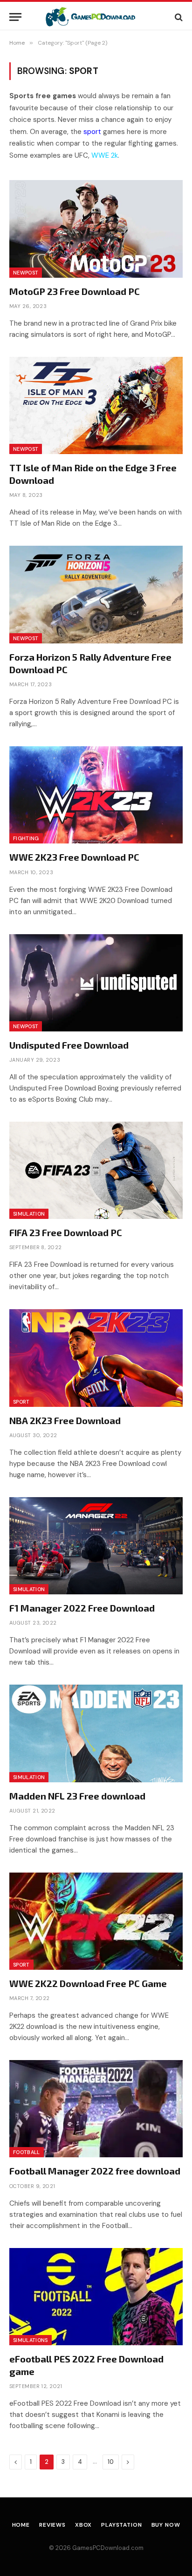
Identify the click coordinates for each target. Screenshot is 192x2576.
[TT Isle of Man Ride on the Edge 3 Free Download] (96, 405)
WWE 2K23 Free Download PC (74, 857)
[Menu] (15, 17)
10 (111, 2462)
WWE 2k (105, 155)
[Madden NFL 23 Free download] (96, 1733)
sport (92, 132)
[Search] (178, 17)
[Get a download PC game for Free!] (96, 17)
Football (27, 2152)
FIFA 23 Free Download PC (66, 1232)
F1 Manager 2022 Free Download (82, 1608)
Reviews (52, 2525)
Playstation (121, 2525)
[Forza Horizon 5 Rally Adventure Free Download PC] (96, 594)
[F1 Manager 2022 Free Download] (96, 1546)
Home (21, 2525)
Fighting (26, 838)
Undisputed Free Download (69, 1045)
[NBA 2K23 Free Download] (96, 1358)
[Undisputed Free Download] (96, 983)
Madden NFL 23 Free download (77, 1796)
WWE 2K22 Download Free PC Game (88, 1983)
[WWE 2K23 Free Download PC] (96, 795)
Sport (21, 1402)
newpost (26, 273)
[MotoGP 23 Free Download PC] (96, 229)
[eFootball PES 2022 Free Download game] (96, 2297)
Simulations (31, 2340)
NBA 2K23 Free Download (65, 1420)
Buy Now (166, 2525)
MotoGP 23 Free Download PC (75, 291)
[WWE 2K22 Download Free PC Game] (96, 1921)
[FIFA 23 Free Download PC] (96, 1170)
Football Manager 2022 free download (95, 2171)
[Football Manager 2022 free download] (96, 2109)
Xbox (83, 2525)
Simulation (29, 1214)
